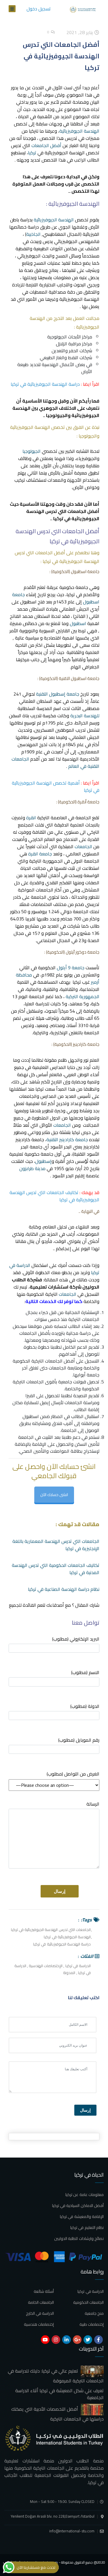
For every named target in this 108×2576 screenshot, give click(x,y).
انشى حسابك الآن (54, 1495)
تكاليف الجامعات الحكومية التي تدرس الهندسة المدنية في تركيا (56, 1569)
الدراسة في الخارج (40, 2313)
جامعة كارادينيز (86, 1044)
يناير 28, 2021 (80, 32)
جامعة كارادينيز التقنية (67, 1139)
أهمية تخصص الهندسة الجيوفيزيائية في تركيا (56, 786)
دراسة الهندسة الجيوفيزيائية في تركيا (45, 384)
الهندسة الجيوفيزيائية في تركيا (67, 1937)
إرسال (85, 2110)
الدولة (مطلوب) (85, 1707)
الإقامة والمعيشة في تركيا (82, 2217)
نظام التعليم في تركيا (87, 2227)
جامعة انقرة (40, 854)
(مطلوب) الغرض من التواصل (73, 1774)
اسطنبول (78, 623)
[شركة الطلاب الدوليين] (84, 9)
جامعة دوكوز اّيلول (83, 952)
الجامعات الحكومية (88, 2302)
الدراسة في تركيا (78, 1966)
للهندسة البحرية (85, 716)
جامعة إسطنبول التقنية (58, 694)
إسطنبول (43, 1161)
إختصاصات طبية (92, 2324)
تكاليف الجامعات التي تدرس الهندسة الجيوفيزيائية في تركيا (54, 1196)
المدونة (69, 1973)
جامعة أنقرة (88, 802)
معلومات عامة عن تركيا (85, 2195)
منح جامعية (94, 2313)
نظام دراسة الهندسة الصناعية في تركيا (64, 1589)
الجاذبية (33, 234)
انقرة (31, 818)
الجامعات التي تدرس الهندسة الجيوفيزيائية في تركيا (51, 1930)
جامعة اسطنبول (85, 571)
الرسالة (93, 1804)
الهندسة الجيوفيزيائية (79, 131)
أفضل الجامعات (46, 145)
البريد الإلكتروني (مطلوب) (76, 1639)
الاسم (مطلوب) (85, 1673)
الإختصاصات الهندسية (46, 1966)
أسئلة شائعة (44, 2291)
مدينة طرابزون (32, 1168)
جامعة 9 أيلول (71, 968)
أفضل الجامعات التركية (54, 1361)
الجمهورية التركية (83, 996)
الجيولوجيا (32, 451)
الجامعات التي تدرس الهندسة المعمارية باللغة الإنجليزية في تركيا (56, 1545)
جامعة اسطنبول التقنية (79, 678)
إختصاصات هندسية (39, 2324)
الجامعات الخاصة (41, 2302)
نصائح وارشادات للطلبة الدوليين (79, 2238)
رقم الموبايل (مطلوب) (79, 1740)
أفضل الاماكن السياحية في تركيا (78, 2206)
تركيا (32, 153)
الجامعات (83, 846)
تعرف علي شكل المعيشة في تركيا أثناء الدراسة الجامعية (59, 2394)
